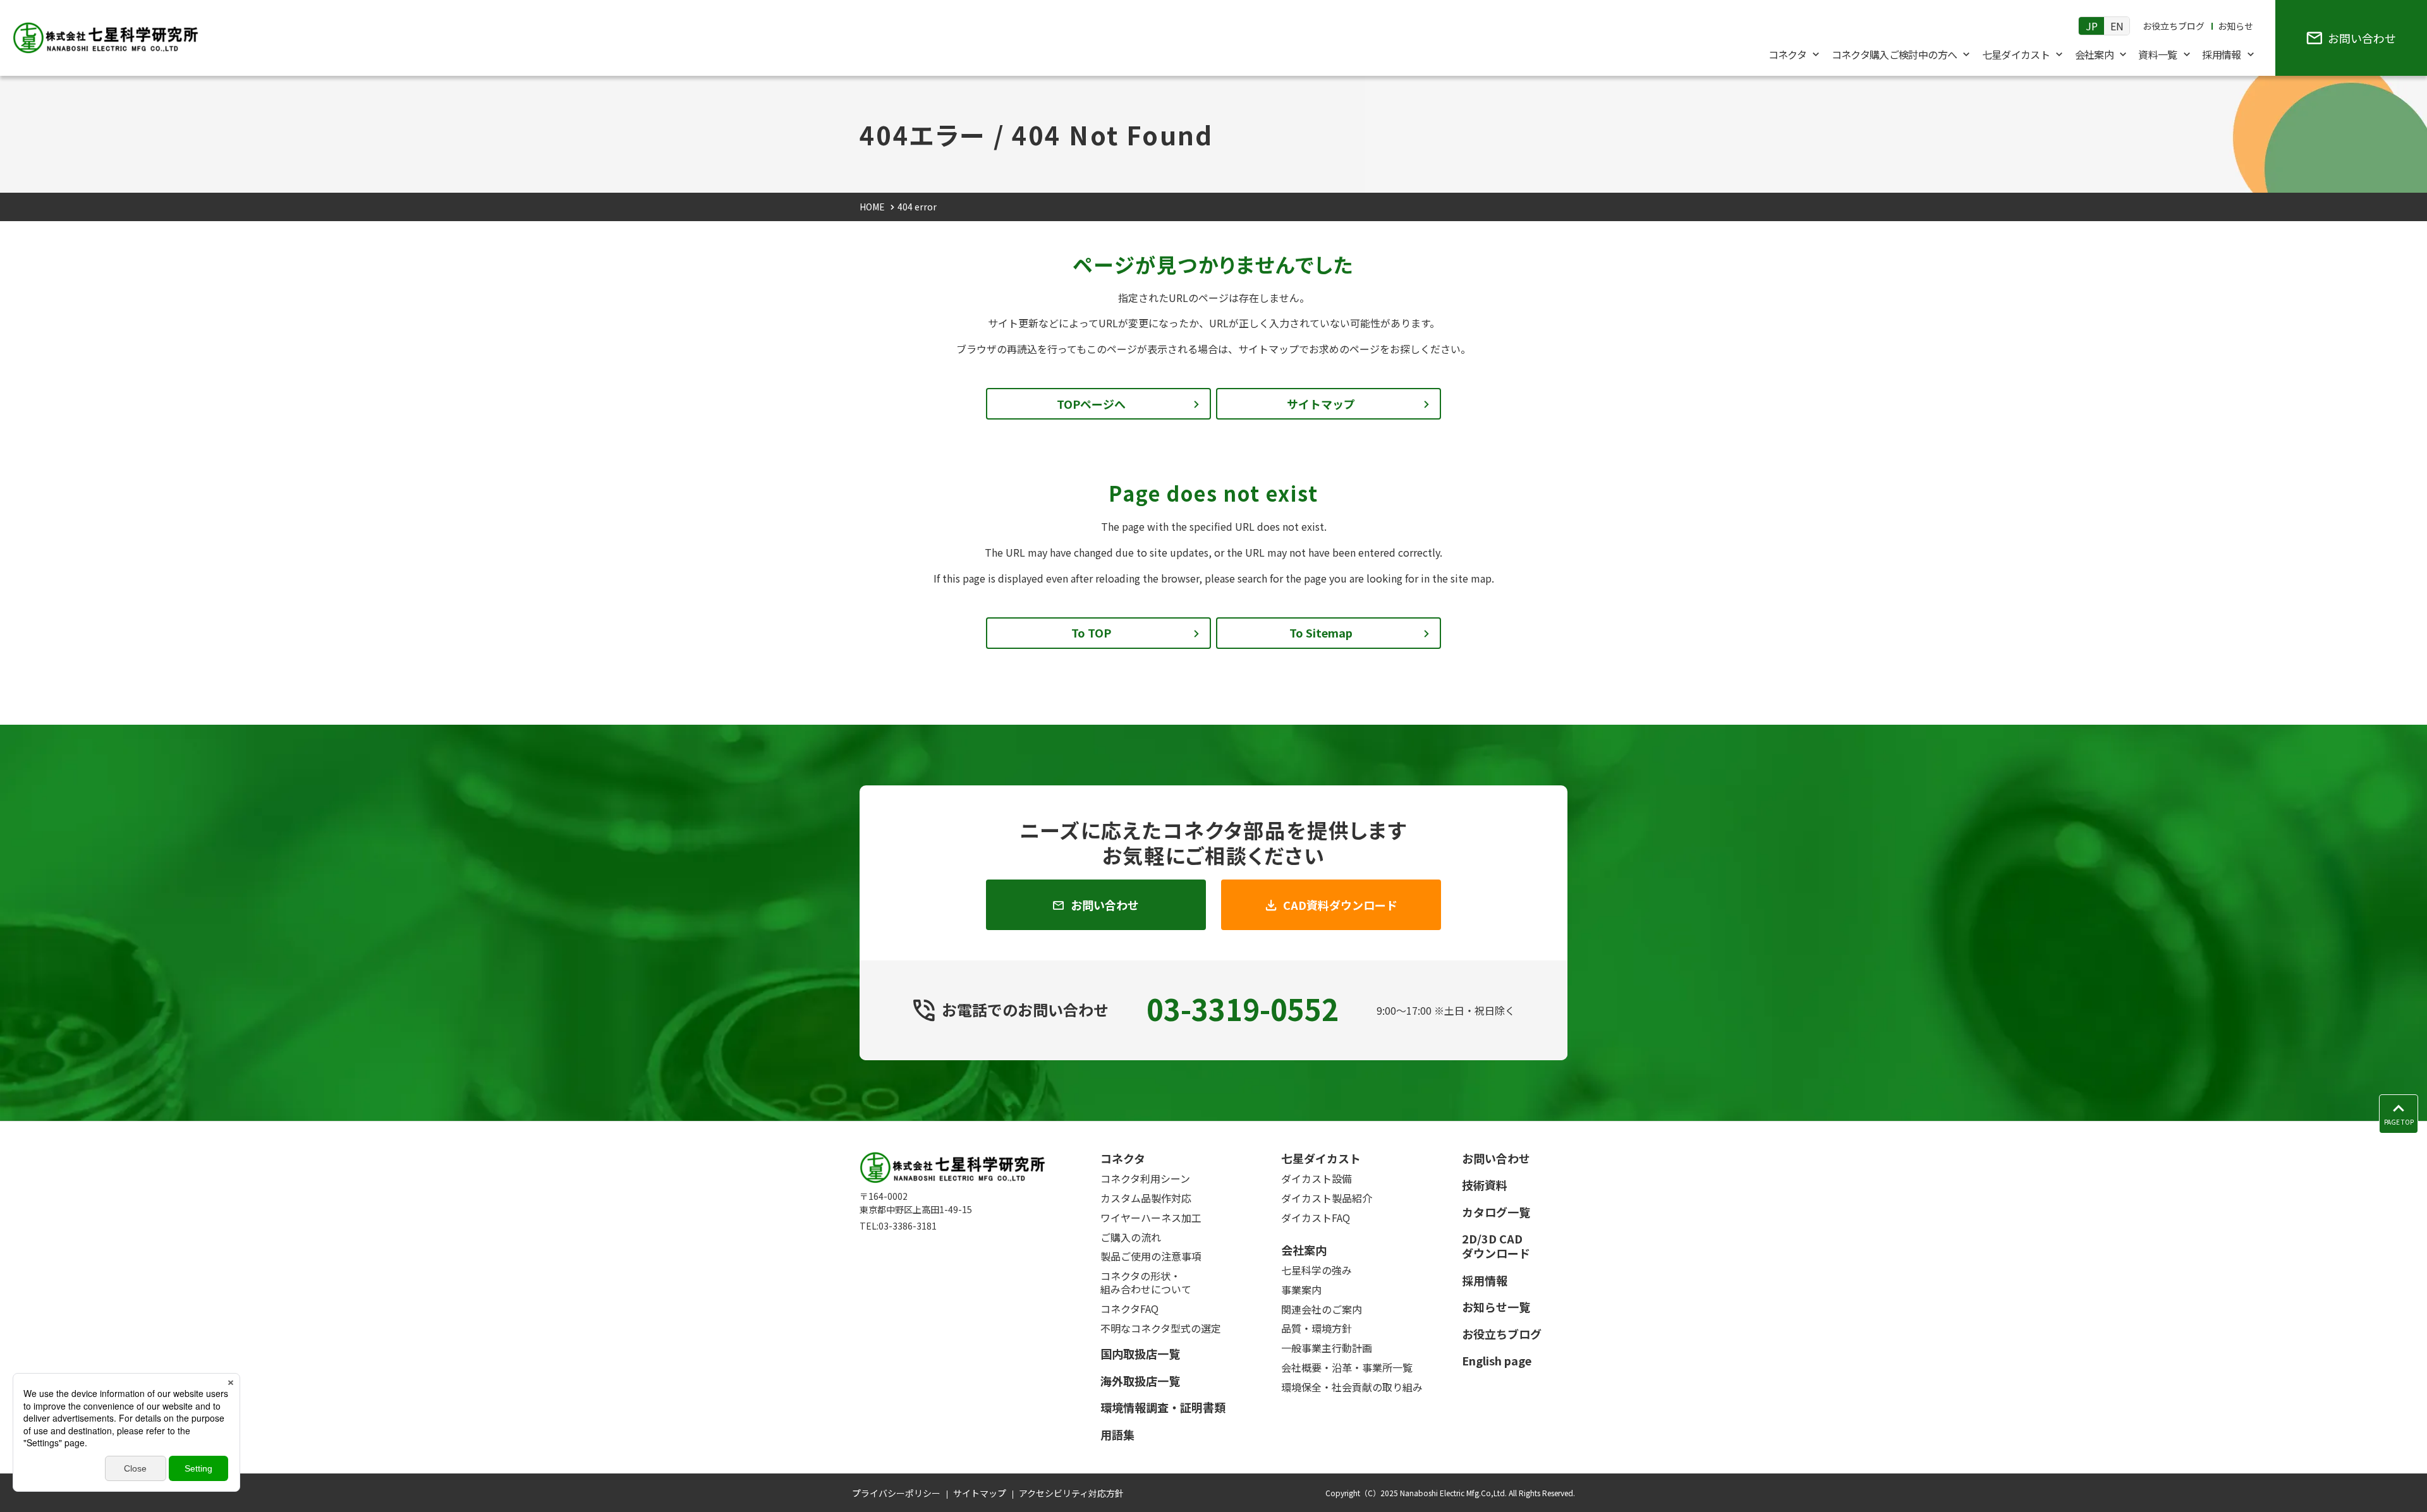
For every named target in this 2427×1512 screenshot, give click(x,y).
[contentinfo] (1213, 1316)
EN (2117, 26)
